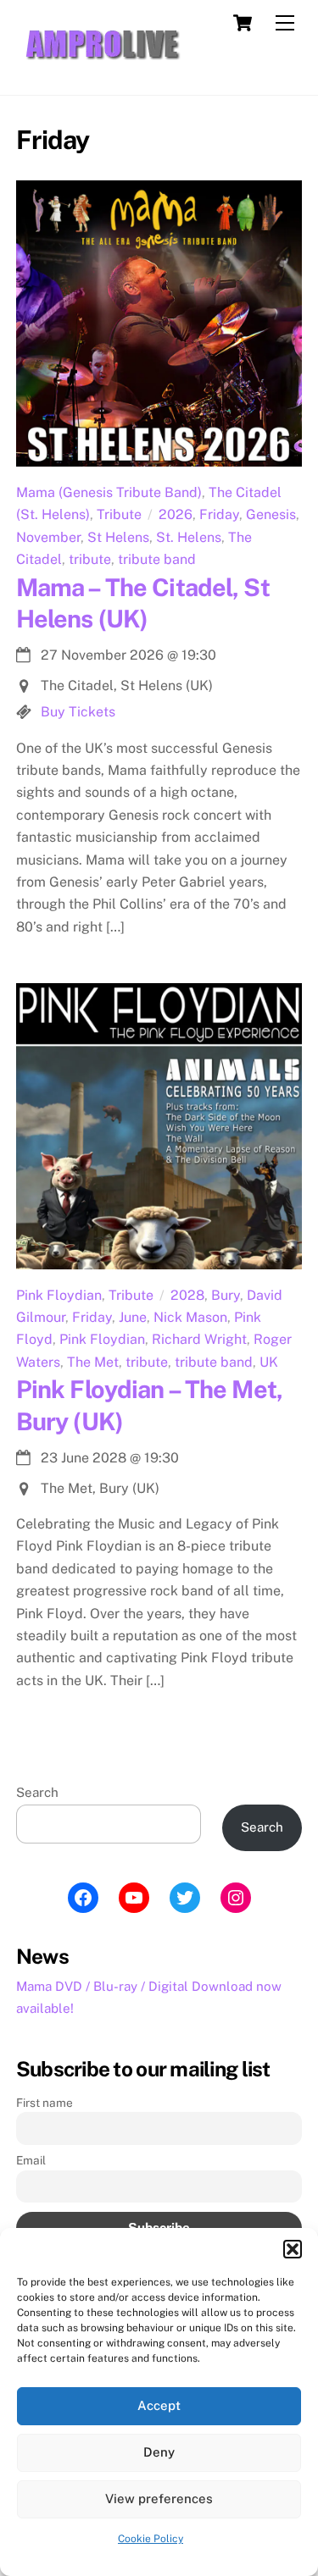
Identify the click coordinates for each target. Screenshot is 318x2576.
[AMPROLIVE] (101, 64)
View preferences (159, 2499)
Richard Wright (199, 1339)
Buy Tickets (78, 712)
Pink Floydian (59, 1295)
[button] (293, 2249)
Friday (219, 514)
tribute (90, 559)
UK (269, 1362)
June (133, 1317)
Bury (226, 1295)
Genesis (271, 514)
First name (45, 2103)
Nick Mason (190, 1317)
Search (37, 1792)
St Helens (118, 537)
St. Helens (189, 537)
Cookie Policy (151, 2539)
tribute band (157, 559)
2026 (176, 514)
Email (31, 2160)
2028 (187, 1295)
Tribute (119, 514)
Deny (159, 2452)
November (48, 537)
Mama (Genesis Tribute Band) (109, 492)
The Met (93, 1362)
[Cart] (243, 23)
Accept (159, 2405)
